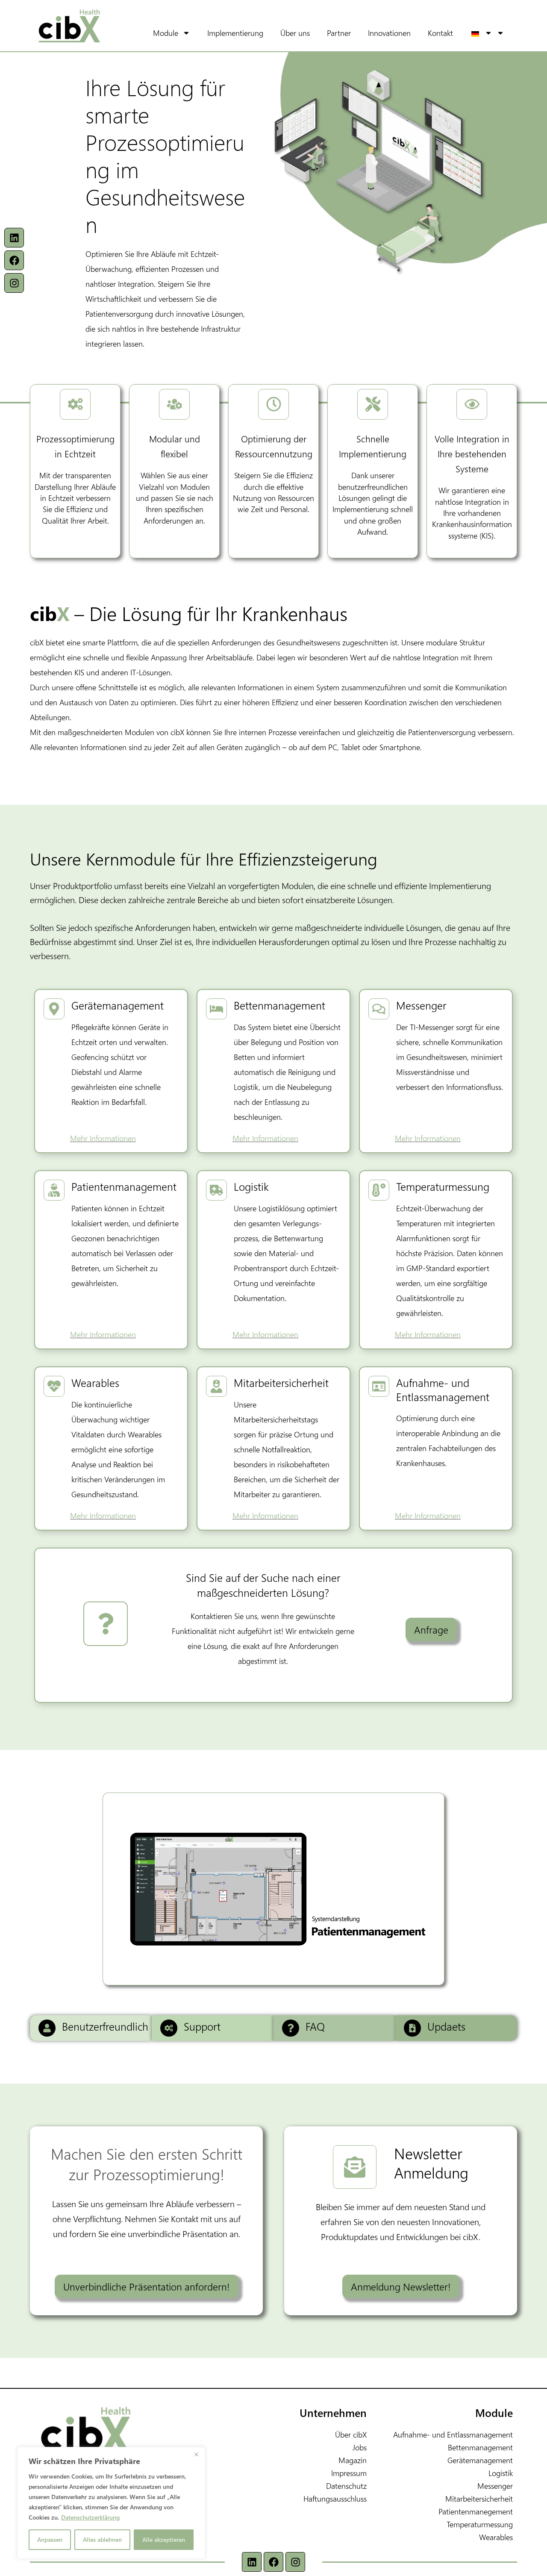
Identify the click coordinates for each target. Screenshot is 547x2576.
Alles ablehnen (102, 2539)
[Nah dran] (196, 2454)
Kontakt (440, 33)
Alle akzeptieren (164, 2539)
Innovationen (389, 33)
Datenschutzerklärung (90, 2517)
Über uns (295, 33)
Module (166, 33)
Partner (339, 33)
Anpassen (50, 2539)
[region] (111, 2503)
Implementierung (235, 33)
